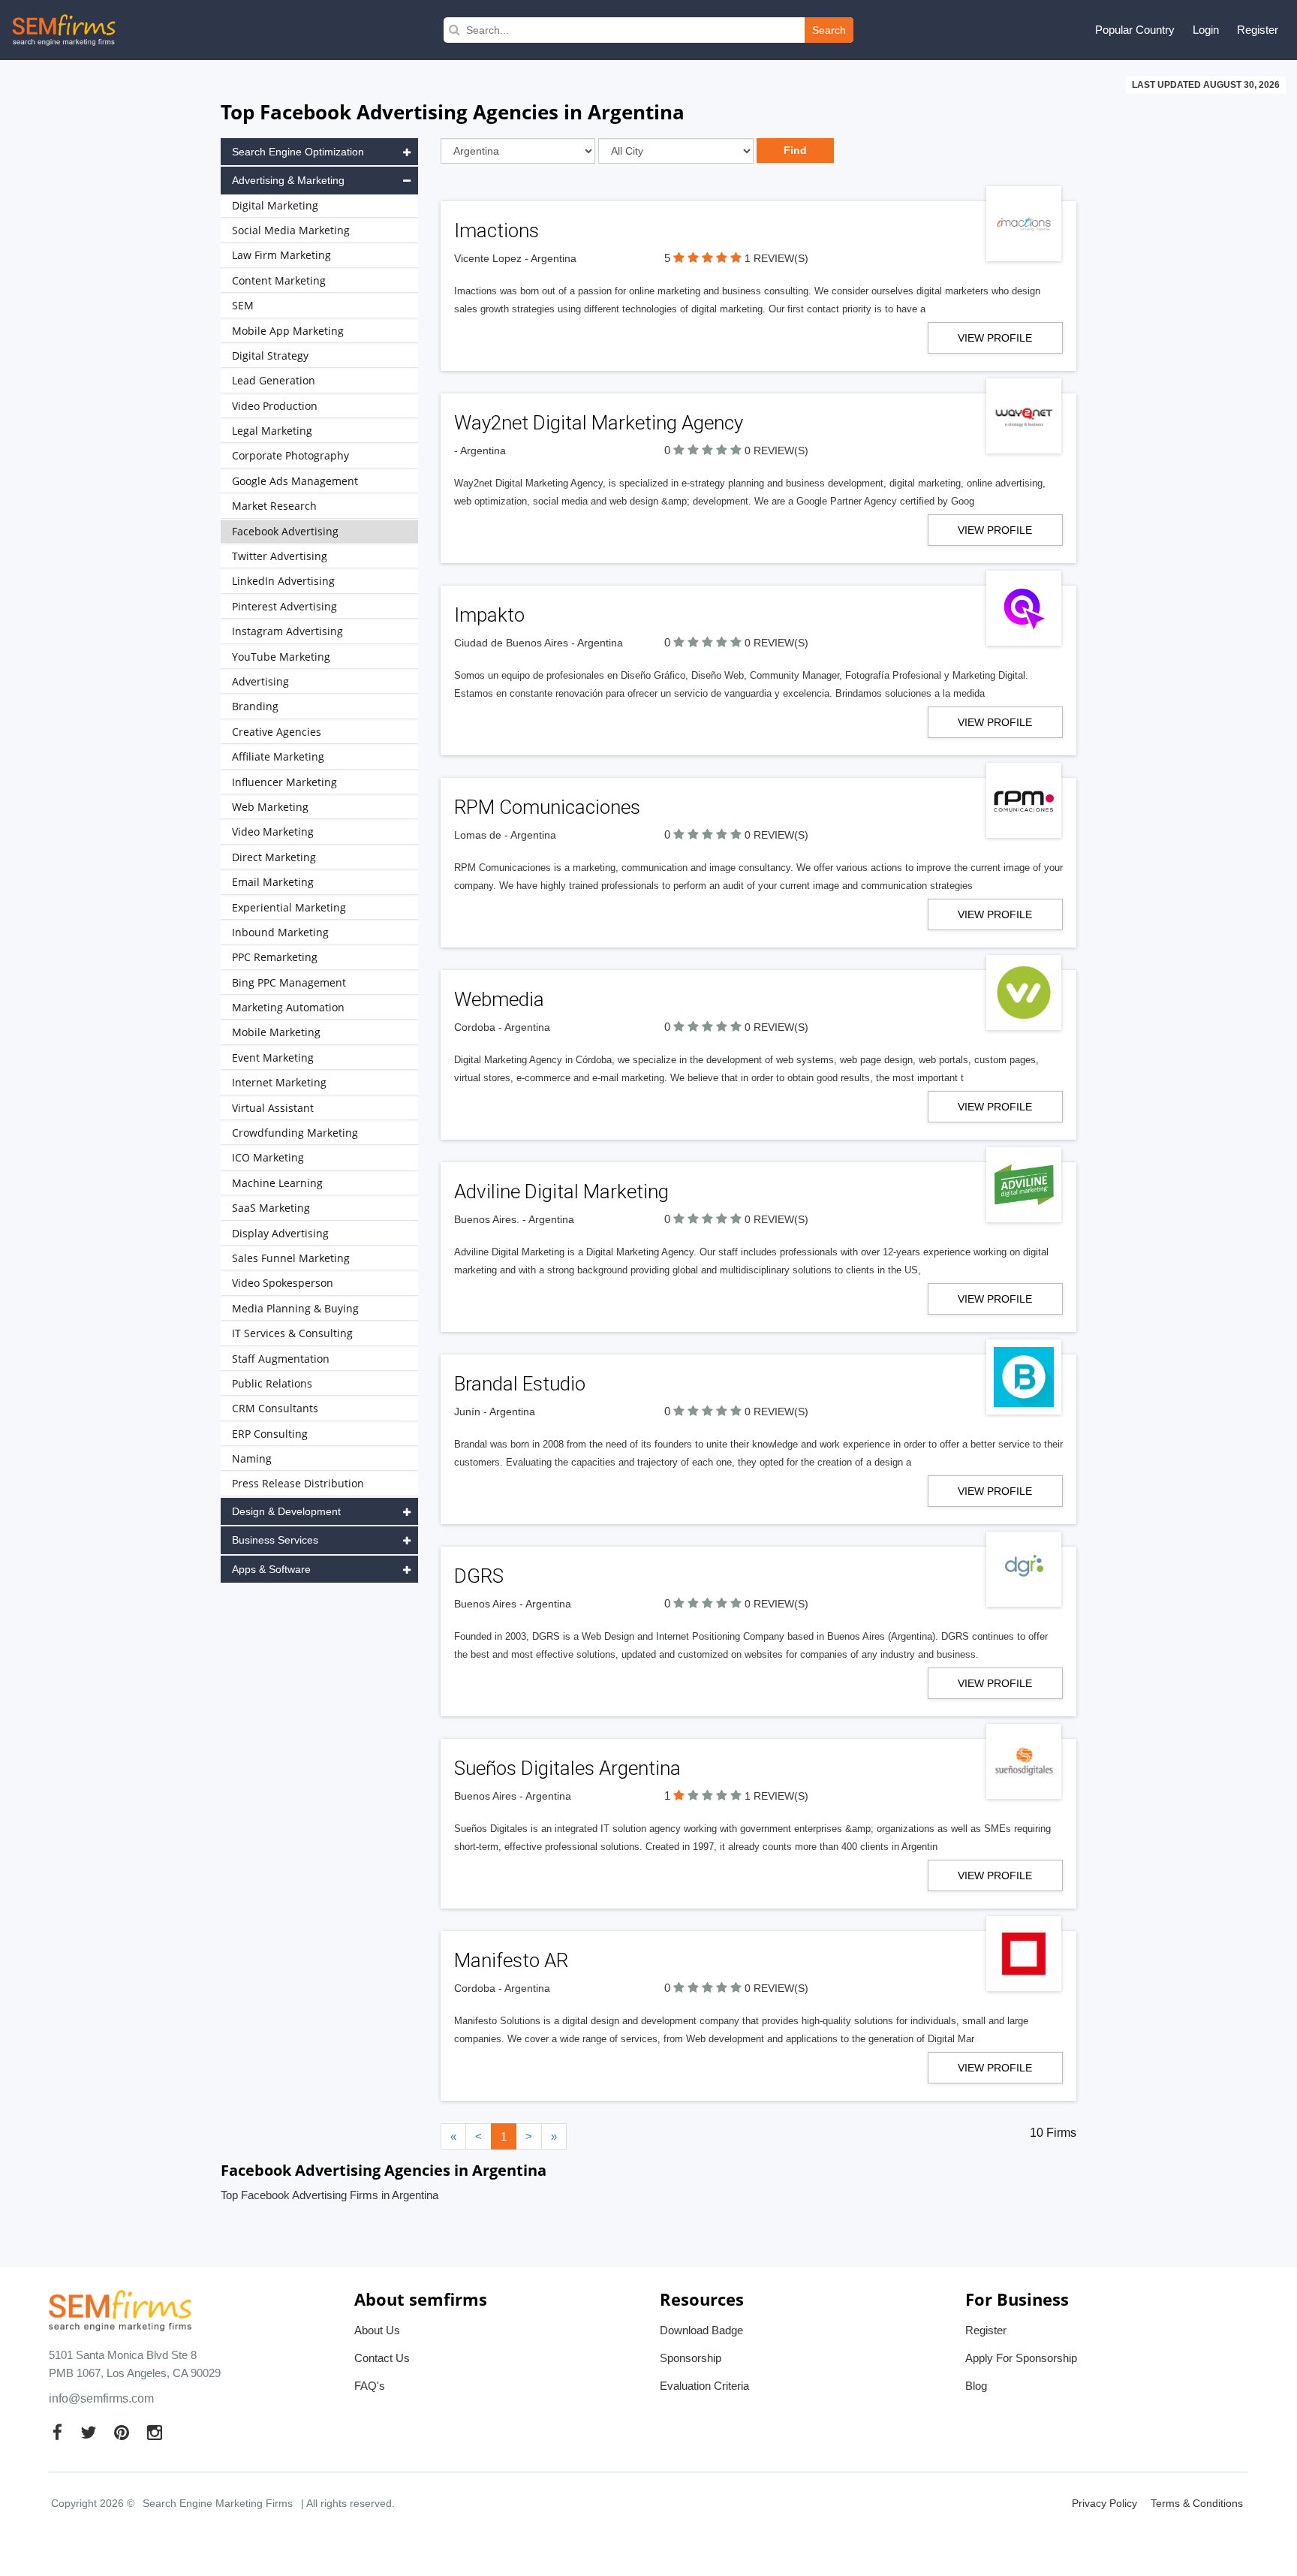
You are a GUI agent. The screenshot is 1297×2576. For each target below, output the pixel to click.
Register (1258, 30)
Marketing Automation (288, 1007)
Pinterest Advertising (284, 606)
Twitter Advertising (280, 556)
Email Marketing (273, 882)
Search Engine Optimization (298, 152)
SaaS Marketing (271, 1208)
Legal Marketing (272, 431)
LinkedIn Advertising (283, 581)
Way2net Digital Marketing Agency (599, 423)
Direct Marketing (274, 857)
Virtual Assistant (273, 1108)
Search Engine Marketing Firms (218, 2503)
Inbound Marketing (280, 932)
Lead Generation (274, 380)
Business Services (275, 1540)
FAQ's (370, 2386)
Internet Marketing (279, 1082)
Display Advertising (280, 1233)
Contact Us (382, 2358)
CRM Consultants (275, 1408)
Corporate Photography (290, 455)
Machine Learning (277, 1183)
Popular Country (1135, 30)
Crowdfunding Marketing (295, 1133)
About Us (377, 2330)
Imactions (497, 230)
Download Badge (701, 2330)
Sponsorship (691, 2358)
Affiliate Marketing (278, 756)
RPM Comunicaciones (547, 807)
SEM (243, 305)
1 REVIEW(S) (776, 258)
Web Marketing (270, 807)
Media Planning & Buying (295, 1308)
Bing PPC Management (289, 982)
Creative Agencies (277, 732)
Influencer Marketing (284, 782)
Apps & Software (271, 1569)
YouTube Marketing (281, 657)
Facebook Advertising (285, 531)
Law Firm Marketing (281, 255)
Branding (255, 706)
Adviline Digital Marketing (561, 1192)
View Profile (995, 338)
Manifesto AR (511, 1960)
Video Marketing (273, 832)
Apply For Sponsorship (1021, 2358)
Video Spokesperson (283, 1283)
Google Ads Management (295, 481)
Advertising (260, 681)
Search (829, 30)
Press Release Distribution (298, 1483)
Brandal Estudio (520, 1384)
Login (1206, 30)
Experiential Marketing (289, 907)
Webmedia (499, 999)
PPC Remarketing (275, 957)
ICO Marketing (268, 1157)
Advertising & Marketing (288, 180)
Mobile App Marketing (288, 331)
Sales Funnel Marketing (291, 1258)
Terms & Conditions (1197, 2503)
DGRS (479, 1576)
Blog (976, 2386)
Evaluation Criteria (704, 2386)
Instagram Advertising (287, 631)
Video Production (275, 406)
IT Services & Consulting (292, 1333)
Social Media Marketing (291, 230)
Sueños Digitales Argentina (567, 1768)
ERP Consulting (270, 1434)
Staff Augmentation (281, 1359)
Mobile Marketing (276, 1032)
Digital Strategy (270, 356)
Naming (252, 1458)
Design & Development (286, 1511)
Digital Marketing (275, 205)
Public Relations (272, 1383)
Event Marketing (273, 1058)
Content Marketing (279, 280)
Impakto (489, 615)
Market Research (274, 506)
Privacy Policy (1104, 2503)
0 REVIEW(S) (776, 450)
